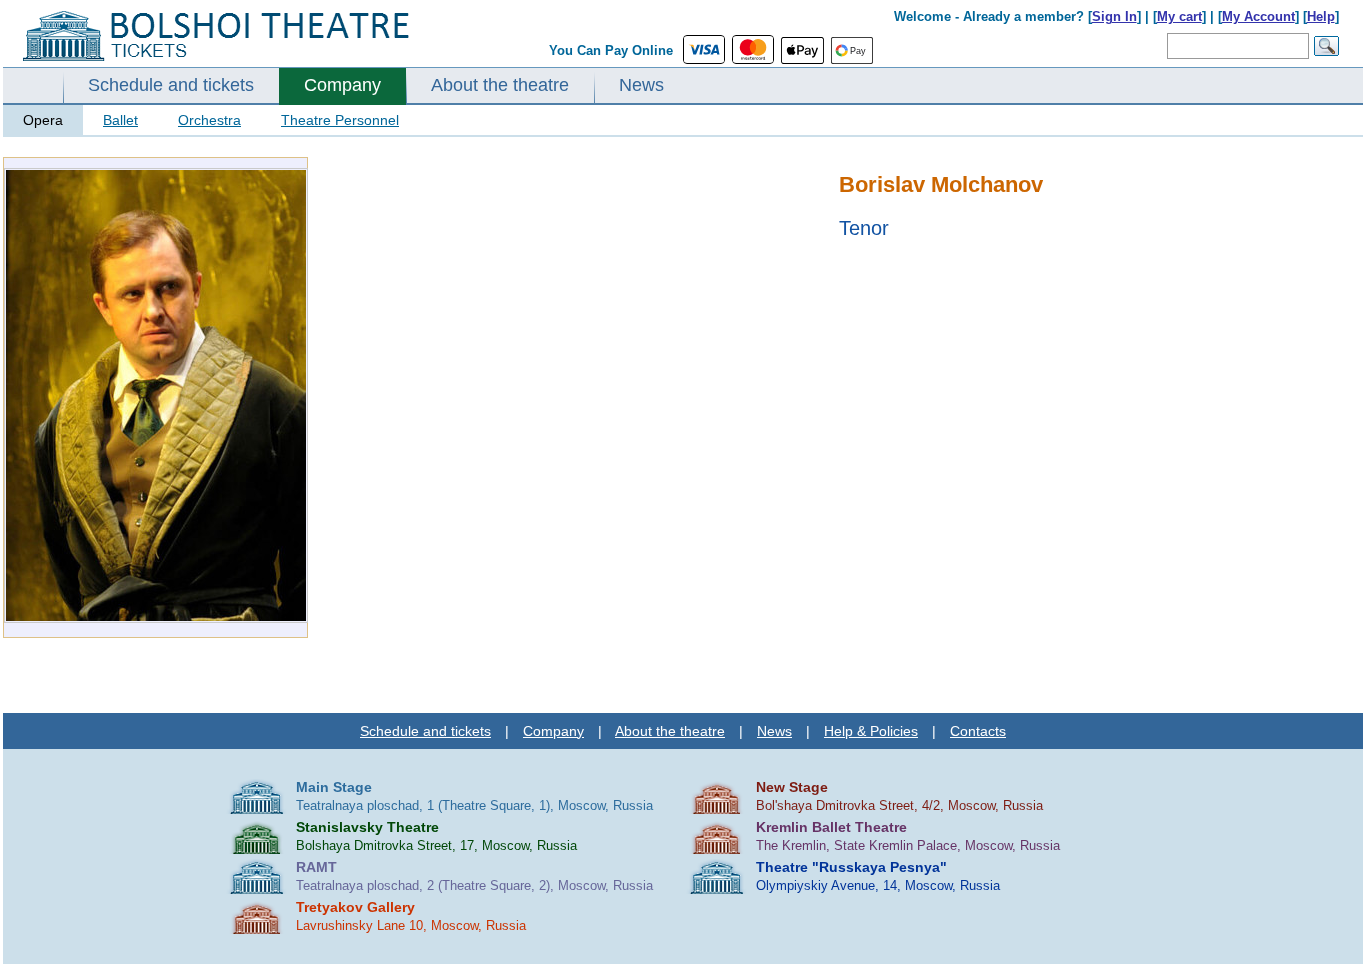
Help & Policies (871, 731)
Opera (43, 120)
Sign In (1114, 16)
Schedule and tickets (171, 85)
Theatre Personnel (340, 120)
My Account (1258, 16)
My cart (1179, 16)
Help (1321, 16)
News (641, 85)
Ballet (120, 120)
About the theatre (500, 85)
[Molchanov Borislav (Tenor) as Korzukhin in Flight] (156, 618)
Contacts (978, 731)
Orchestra (209, 120)
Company (342, 85)
